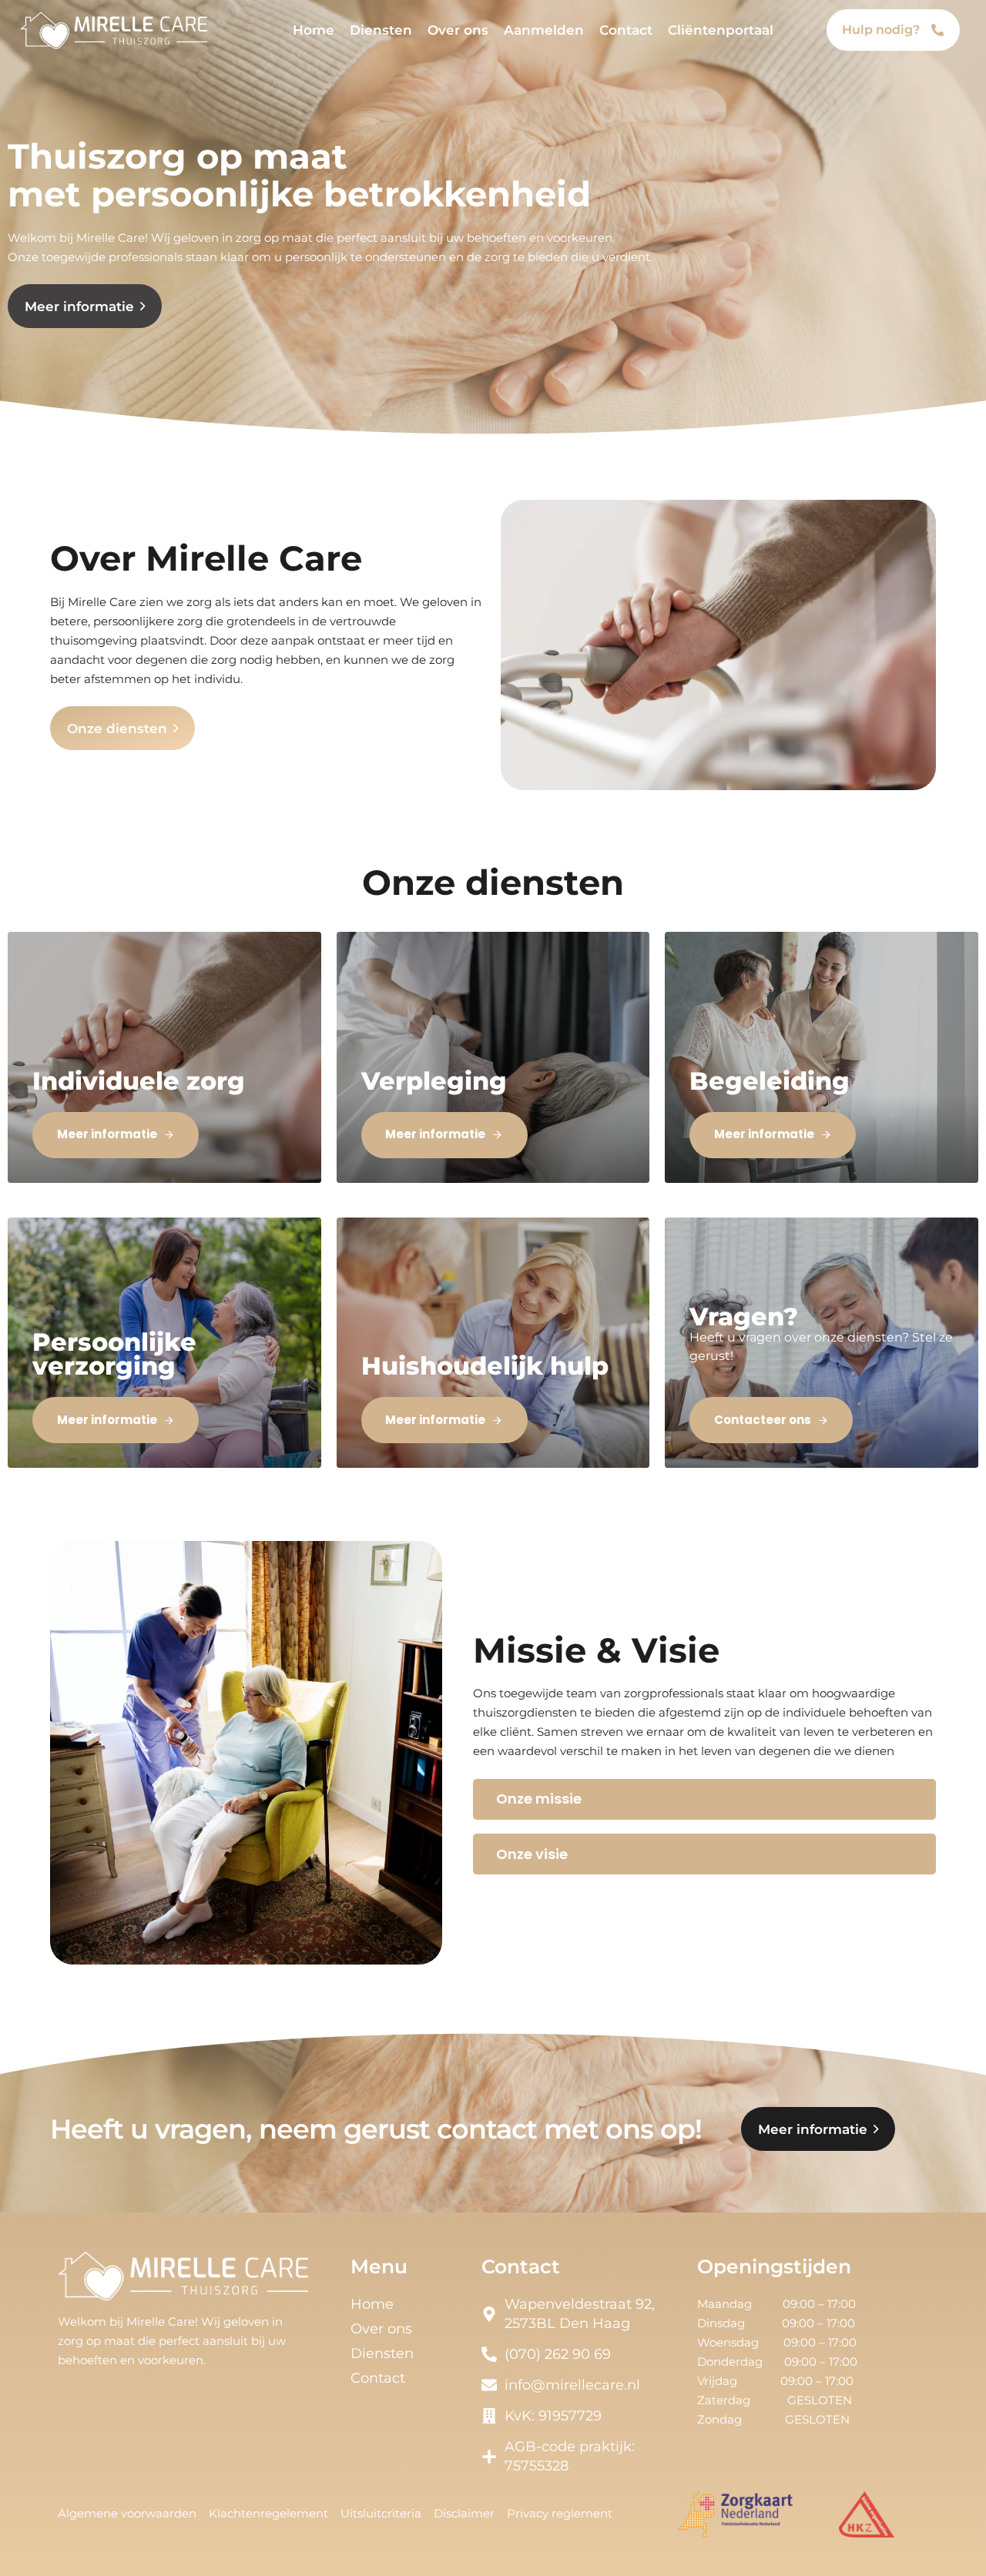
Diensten (381, 30)
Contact (626, 30)
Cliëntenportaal (721, 30)
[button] (704, 1799)
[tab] (704, 1799)
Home (314, 30)
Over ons (458, 30)
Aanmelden (544, 30)
